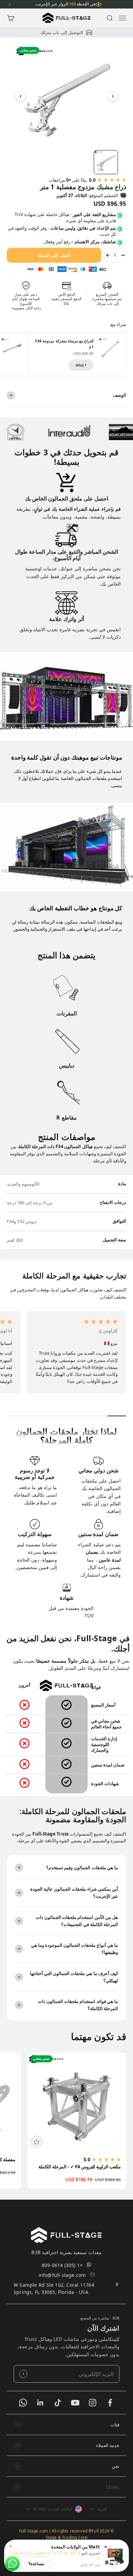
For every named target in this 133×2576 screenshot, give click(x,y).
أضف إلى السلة (54, 255)
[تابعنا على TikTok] (58, 2403)
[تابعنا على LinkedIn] (40, 2403)
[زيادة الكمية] (107, 255)
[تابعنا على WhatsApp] (23, 2403)
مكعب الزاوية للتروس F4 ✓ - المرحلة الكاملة (80, 2167)
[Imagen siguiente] (113, 96)
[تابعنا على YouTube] (75, 2403)
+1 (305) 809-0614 (62, 2265)
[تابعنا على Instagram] (93, 2403)
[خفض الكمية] (123, 255)
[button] (66, 2425)
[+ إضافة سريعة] (36, 2142)
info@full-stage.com (62, 2275)
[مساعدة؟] (12, 2564)
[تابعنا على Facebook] (110, 2403)
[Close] (10, 4)
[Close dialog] (12, 2427)
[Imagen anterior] (20, 96)
